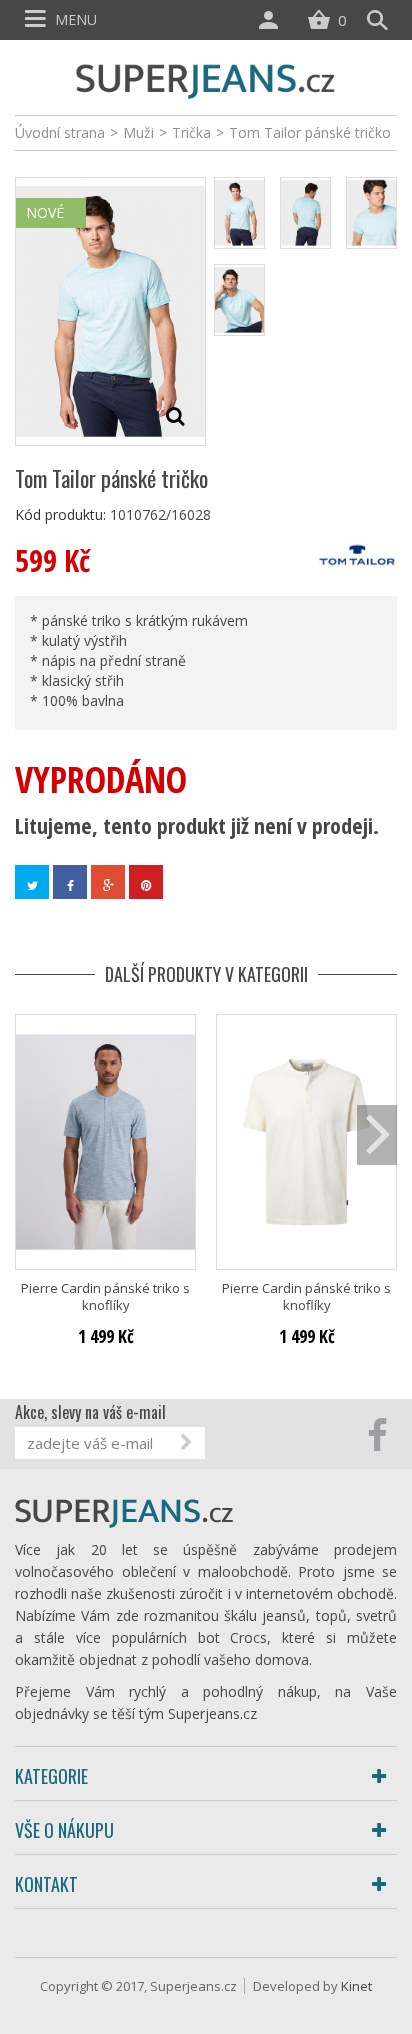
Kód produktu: (60, 514)
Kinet (356, 1986)
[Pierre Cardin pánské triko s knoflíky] (105, 1141)
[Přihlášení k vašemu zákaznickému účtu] (273, 20)
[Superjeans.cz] (206, 78)
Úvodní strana (60, 132)
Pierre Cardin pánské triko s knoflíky (105, 1297)
